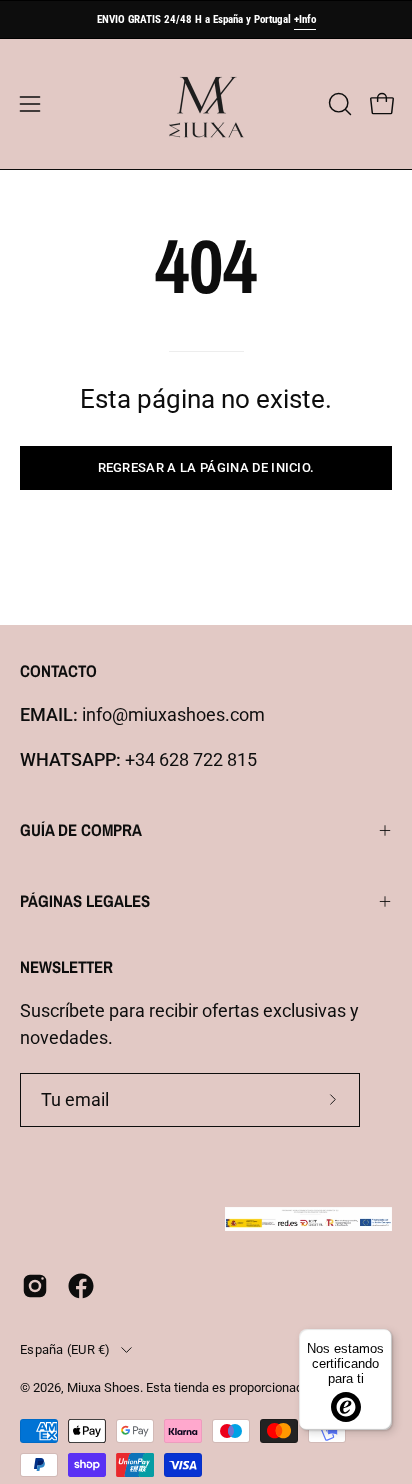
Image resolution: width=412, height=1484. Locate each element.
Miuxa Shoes (103, 1387)
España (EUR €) (65, 1349)
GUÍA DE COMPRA (81, 830)
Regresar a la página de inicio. (206, 467)
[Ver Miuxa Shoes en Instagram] (35, 1286)
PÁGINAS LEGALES (85, 901)
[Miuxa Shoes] (206, 104)
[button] (338, 104)
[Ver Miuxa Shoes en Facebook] (81, 1286)
